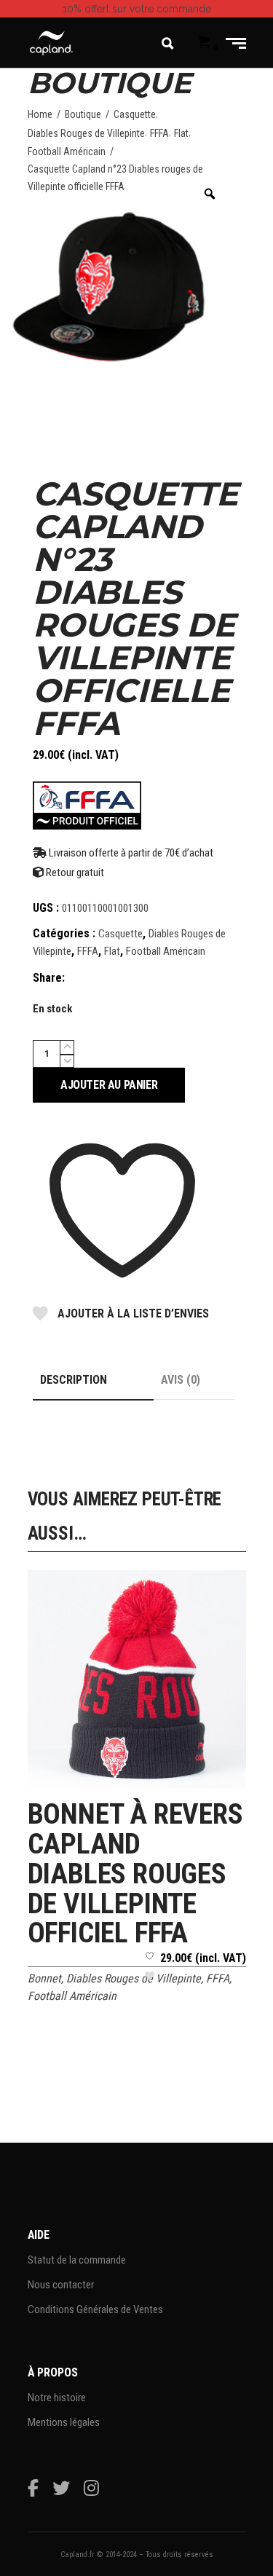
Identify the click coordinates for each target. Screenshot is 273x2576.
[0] (204, 43)
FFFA (159, 133)
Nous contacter (61, 2285)
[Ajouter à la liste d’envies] (150, 1971)
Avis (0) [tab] (181, 1380)
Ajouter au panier (109, 1085)
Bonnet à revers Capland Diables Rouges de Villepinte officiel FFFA (135, 1874)
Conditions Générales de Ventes (95, 2309)
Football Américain (67, 151)
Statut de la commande (77, 2260)
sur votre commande (137, 9)
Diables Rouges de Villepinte (86, 133)
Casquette (135, 114)
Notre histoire (57, 2398)
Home (40, 114)
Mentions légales (64, 2422)
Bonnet (44, 1978)
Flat (181, 133)
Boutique (83, 114)
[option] (116, 287)
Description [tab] (74, 1380)
